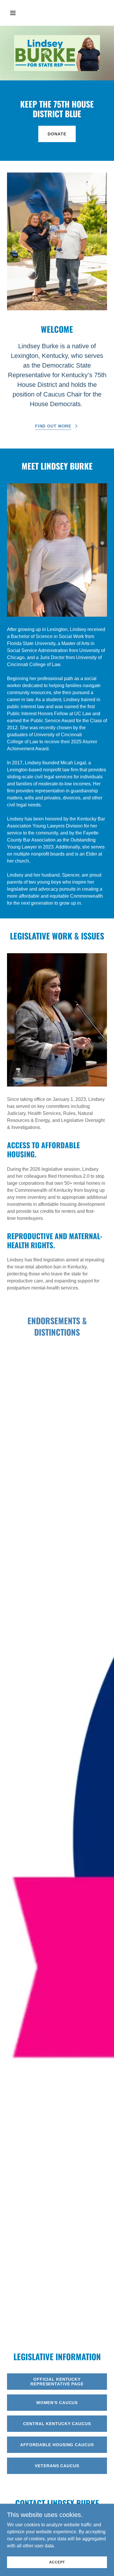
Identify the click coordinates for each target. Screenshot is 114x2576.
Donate (57, 134)
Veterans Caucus (57, 2466)
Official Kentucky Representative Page (57, 2382)
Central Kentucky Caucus (57, 2424)
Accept (57, 2562)
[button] (18, 13)
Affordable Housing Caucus (57, 2445)
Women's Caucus (57, 2403)
